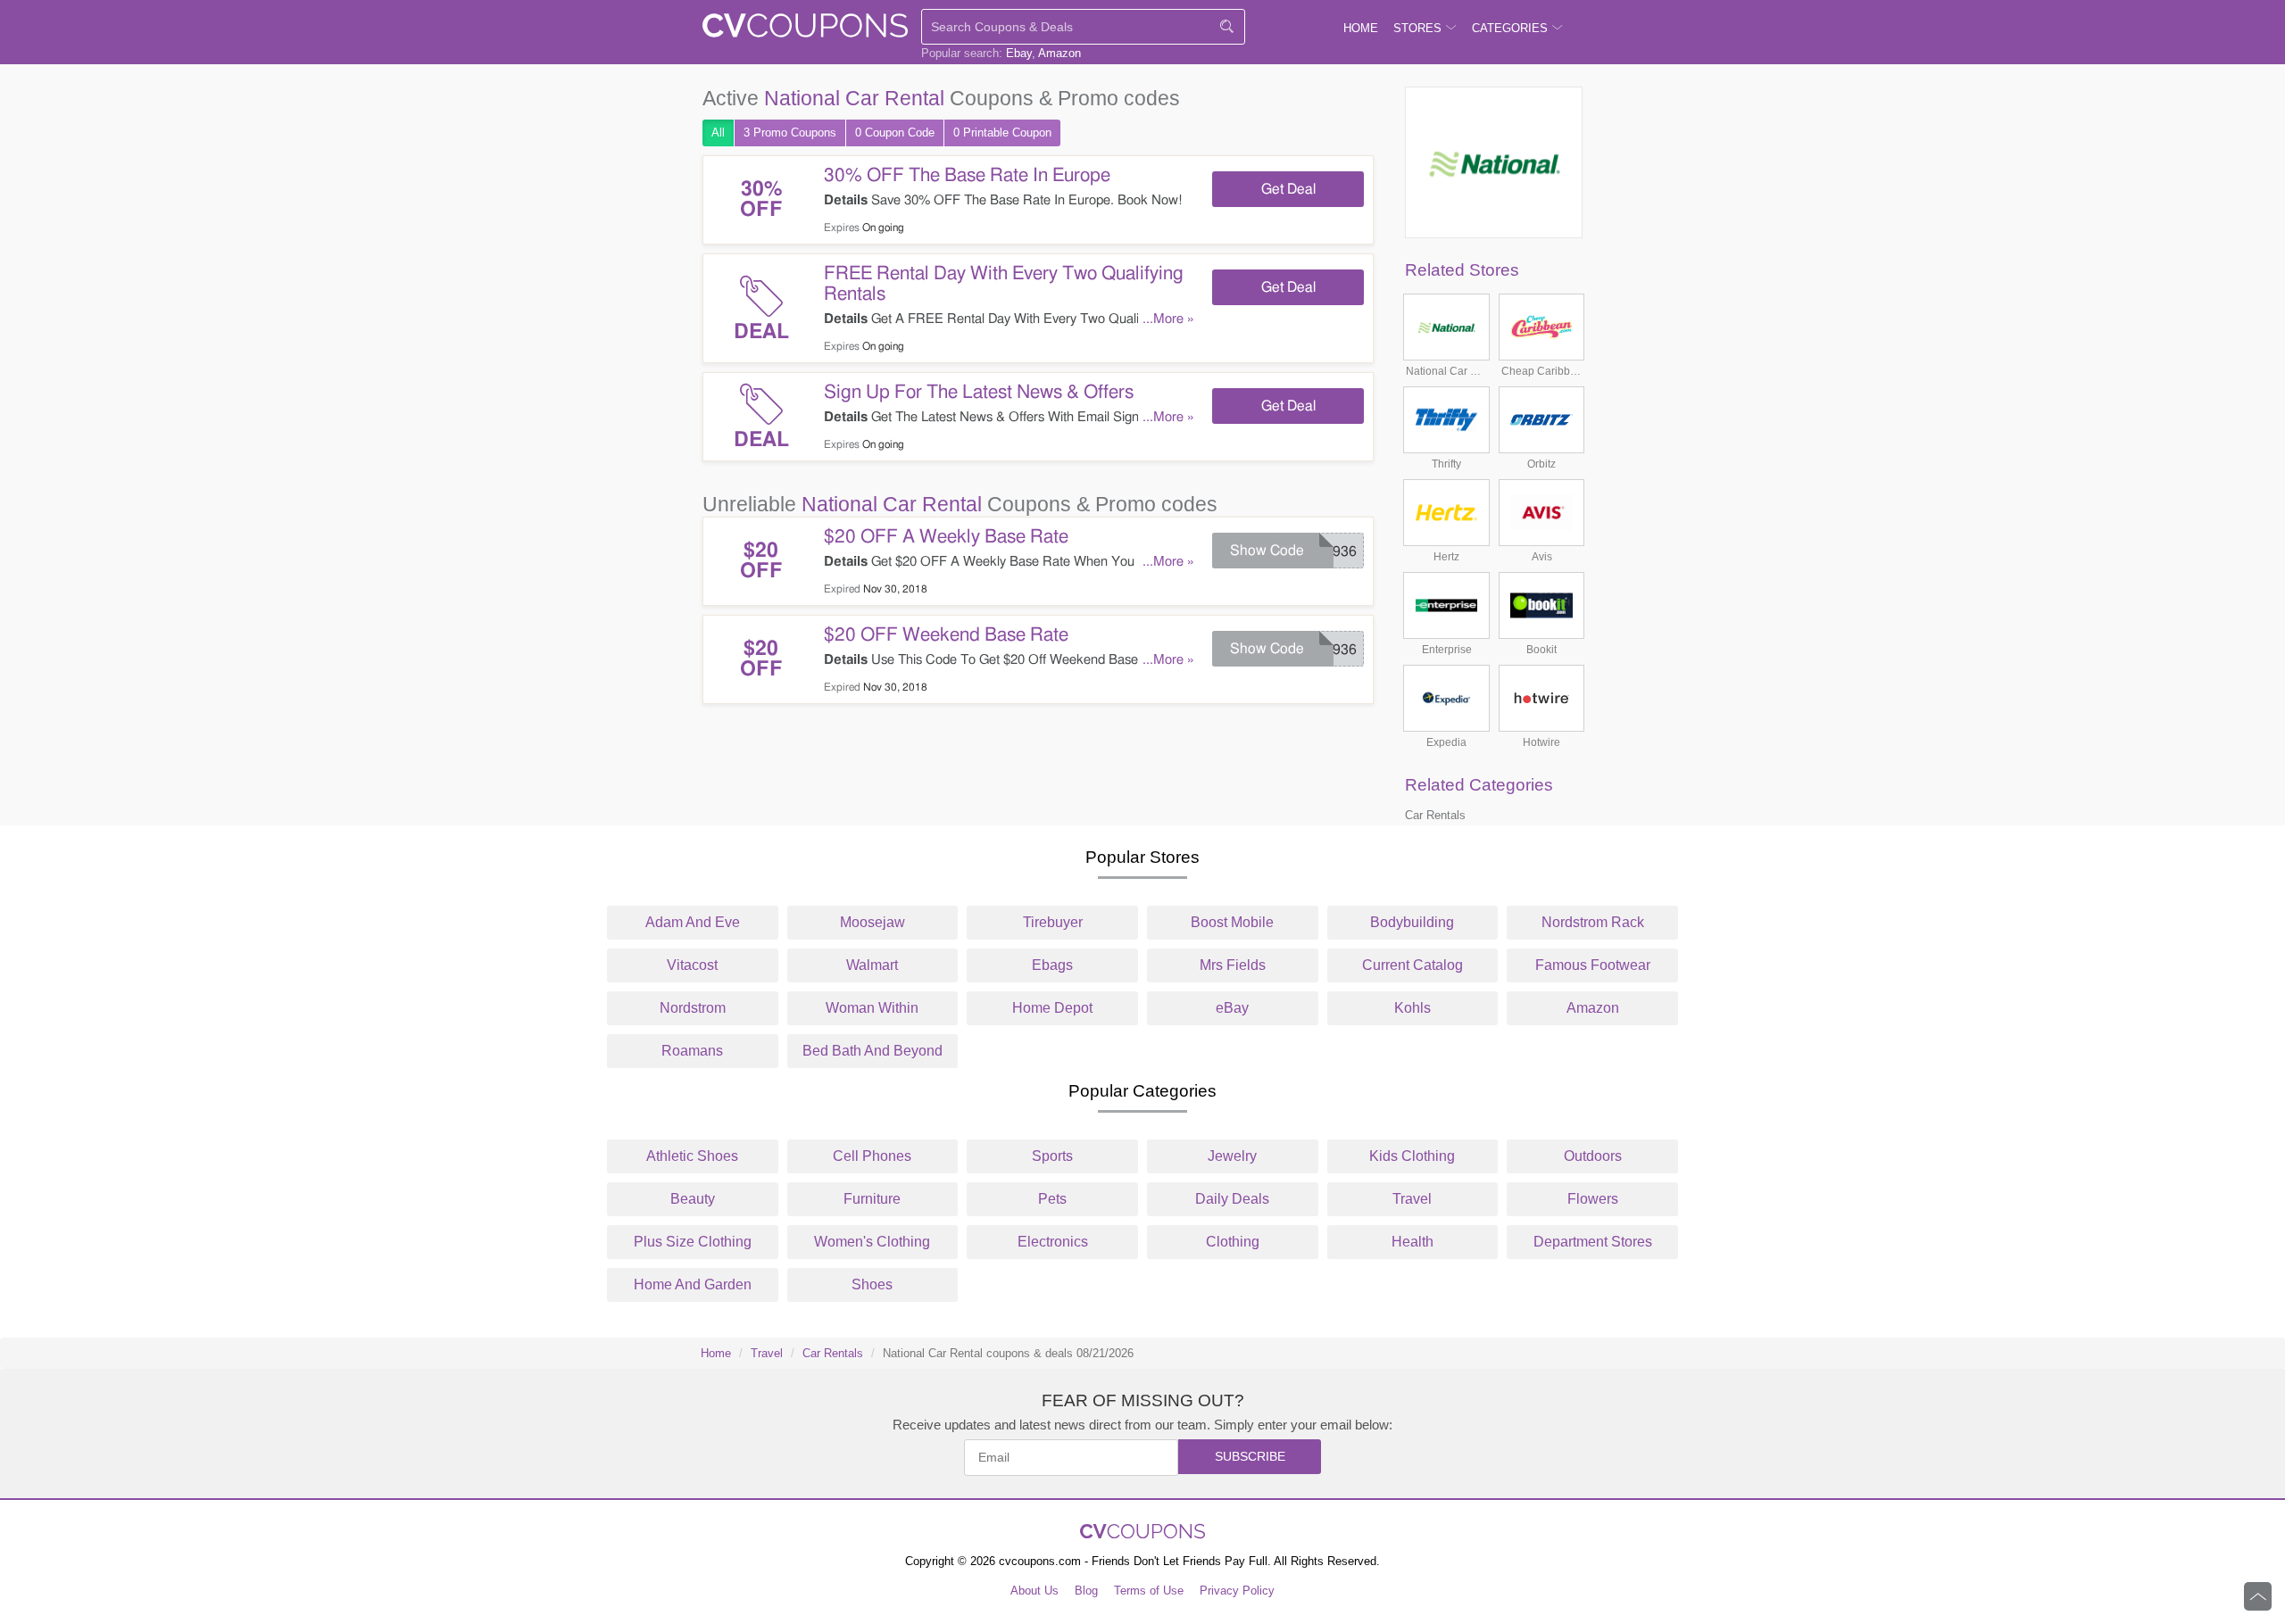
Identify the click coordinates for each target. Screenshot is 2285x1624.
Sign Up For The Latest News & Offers (979, 392)
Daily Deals (1232, 1199)
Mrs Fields (1233, 965)
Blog (1086, 1591)
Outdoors (1593, 1156)
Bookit (1541, 650)
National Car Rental (1446, 371)
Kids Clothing (1412, 1156)
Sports (1052, 1156)
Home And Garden (693, 1284)
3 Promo (790, 133)
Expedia (1446, 742)
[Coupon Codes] (805, 29)
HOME (1361, 28)
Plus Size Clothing (693, 1242)
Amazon (1059, 53)
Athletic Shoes (692, 1156)
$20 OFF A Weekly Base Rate (946, 537)
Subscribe (1250, 1456)
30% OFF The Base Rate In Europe (967, 175)
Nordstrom (693, 1008)
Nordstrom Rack (1593, 922)
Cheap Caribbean (1542, 371)
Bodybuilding (1412, 922)
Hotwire (1541, 742)
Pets (1052, 1199)
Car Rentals (1435, 815)
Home (716, 1353)
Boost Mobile (1232, 922)
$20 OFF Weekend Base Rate (946, 635)
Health (1413, 1242)
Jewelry (1232, 1156)
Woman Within (872, 1008)
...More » (1168, 319)
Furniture (872, 1199)
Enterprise (1447, 650)
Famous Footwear (1593, 965)
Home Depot (1052, 1008)
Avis (1542, 557)
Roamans (692, 1051)
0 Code (895, 133)
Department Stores (1593, 1242)
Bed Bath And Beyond (872, 1051)
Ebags (1052, 965)
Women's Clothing (872, 1242)
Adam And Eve (693, 922)
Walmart (872, 965)
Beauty (693, 1199)
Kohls (1413, 1008)
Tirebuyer (1053, 922)
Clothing (1233, 1242)
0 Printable (1002, 133)
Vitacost (692, 965)
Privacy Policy (1237, 1591)
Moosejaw (872, 922)
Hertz (1446, 557)
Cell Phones (872, 1156)
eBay (1232, 1008)
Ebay (1019, 53)
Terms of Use (1149, 1591)
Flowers (1593, 1199)
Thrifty (1446, 464)
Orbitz (1541, 464)
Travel (1412, 1199)
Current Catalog (1413, 965)
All (718, 133)
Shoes (872, 1284)
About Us (1034, 1591)
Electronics (1053, 1242)
